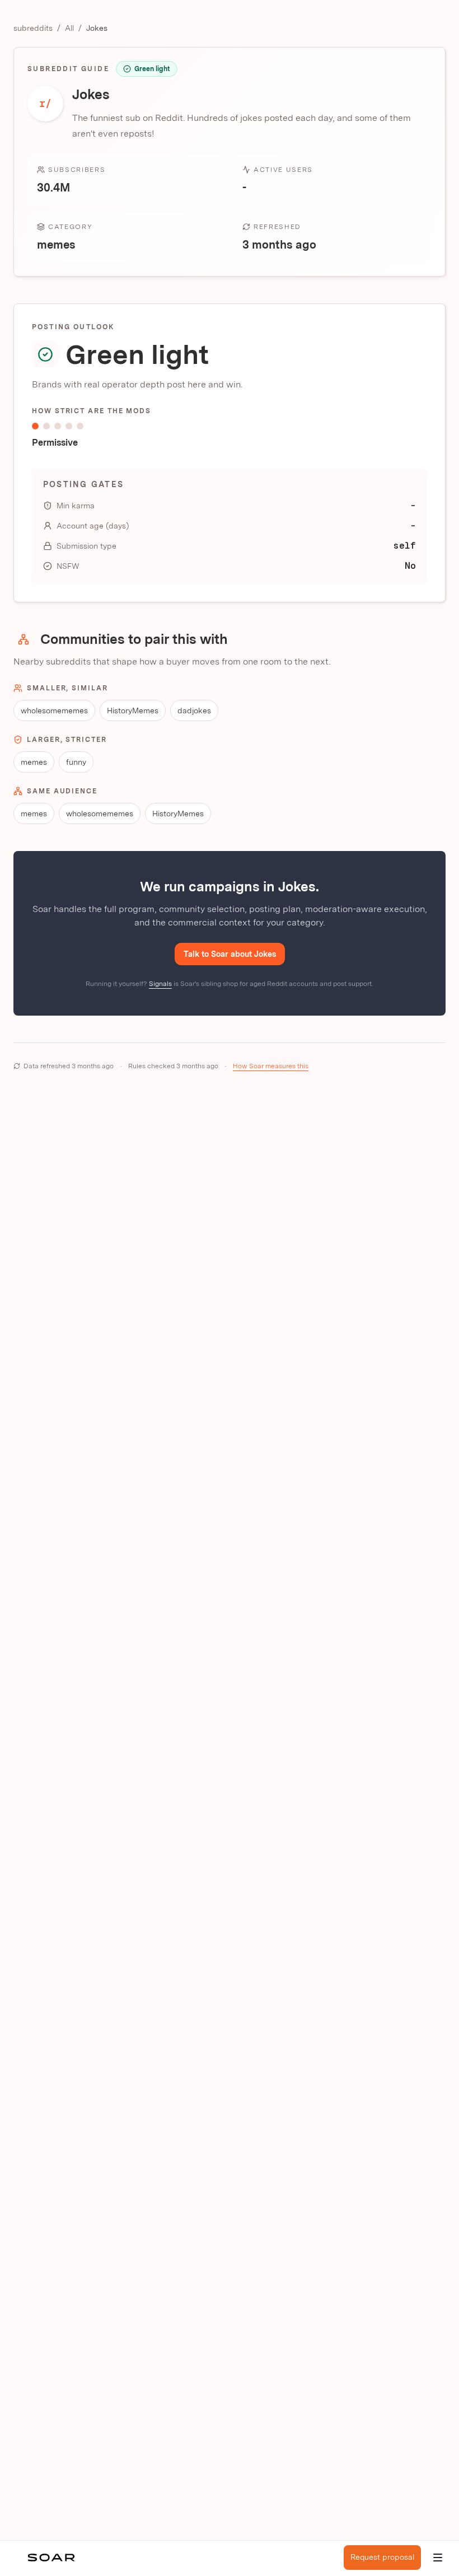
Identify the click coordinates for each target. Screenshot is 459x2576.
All (69, 28)
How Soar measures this (271, 1066)
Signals (160, 984)
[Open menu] (438, 2558)
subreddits (33, 28)
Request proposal (382, 2557)
